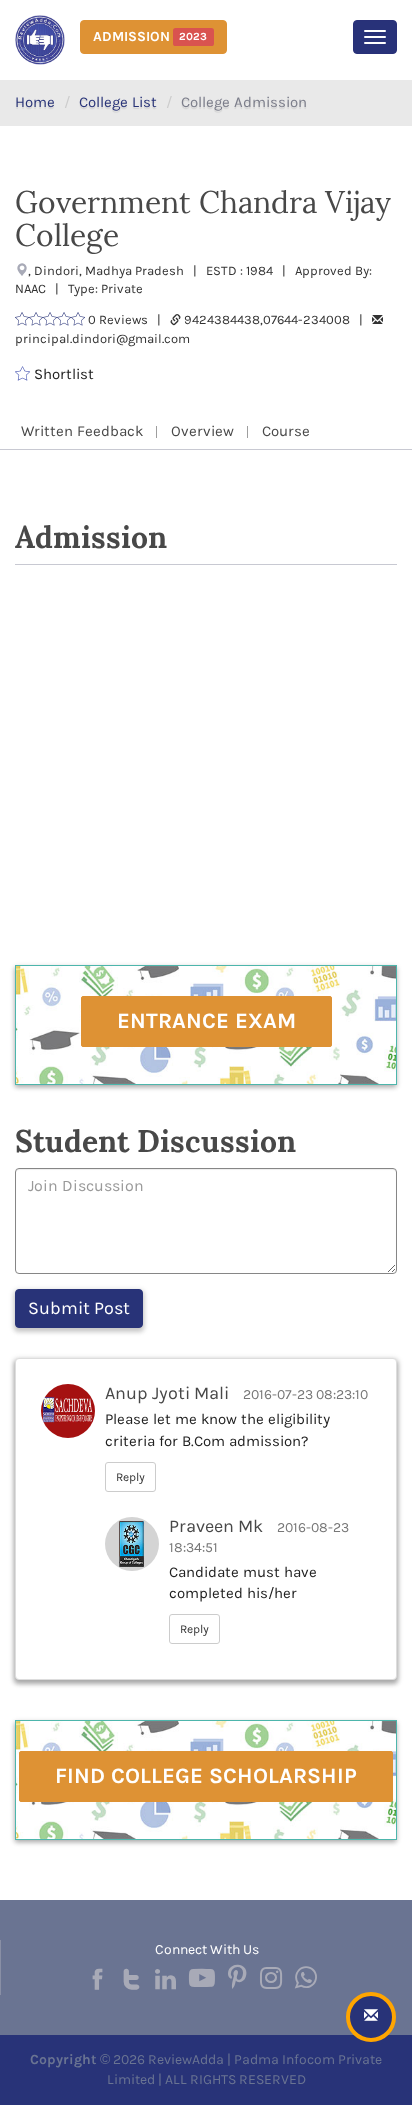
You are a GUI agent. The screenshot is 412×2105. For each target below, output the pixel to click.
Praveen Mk (216, 1526)
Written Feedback (82, 431)
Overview (202, 431)
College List (118, 102)
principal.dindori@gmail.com (102, 338)
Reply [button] (130, 1477)
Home (35, 102)
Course (286, 431)
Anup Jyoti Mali (167, 1393)
